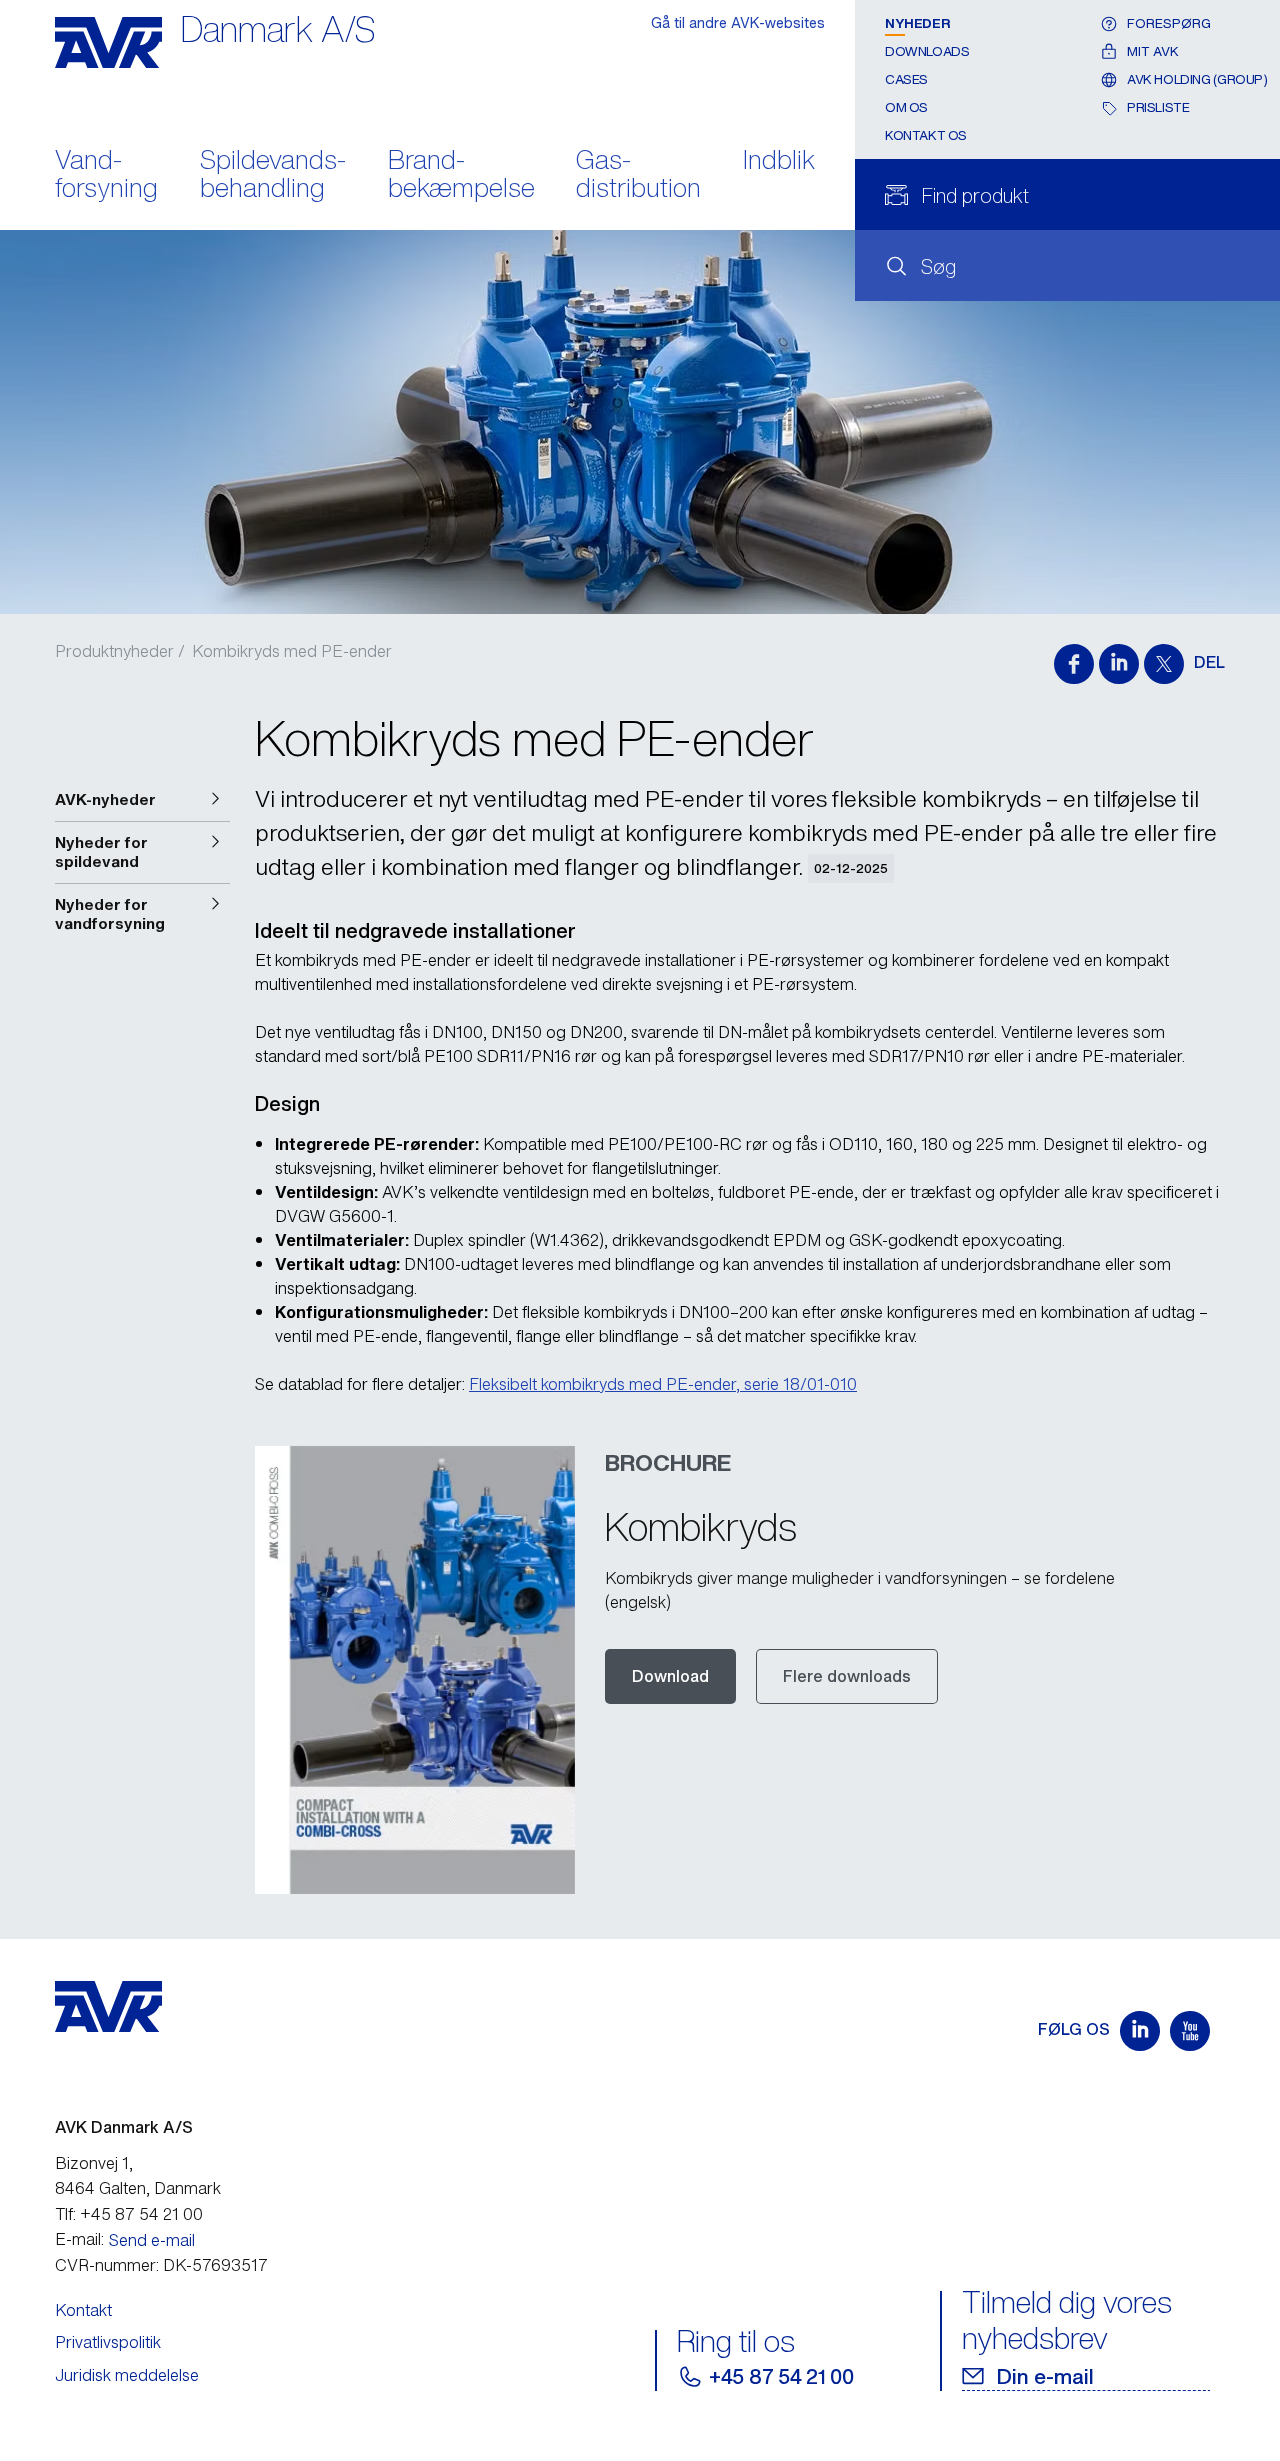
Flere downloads (847, 1676)
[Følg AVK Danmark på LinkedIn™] (1140, 2031)
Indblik (779, 161)
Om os (906, 107)
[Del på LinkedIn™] (1119, 664)
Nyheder (917, 23)
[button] (142, 800)
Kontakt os (926, 135)
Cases (906, 79)
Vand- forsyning (106, 176)
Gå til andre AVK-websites (738, 22)
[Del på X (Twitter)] (1164, 664)
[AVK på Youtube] (1190, 2031)
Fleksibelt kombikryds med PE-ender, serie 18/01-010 (663, 1384)
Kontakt (83, 2310)
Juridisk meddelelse (127, 2375)
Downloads (927, 51)
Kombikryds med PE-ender (292, 651)
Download (670, 1676)
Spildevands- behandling (273, 176)
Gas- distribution (638, 176)
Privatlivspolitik (108, 2342)
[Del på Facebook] (1074, 664)
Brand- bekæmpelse (461, 176)
